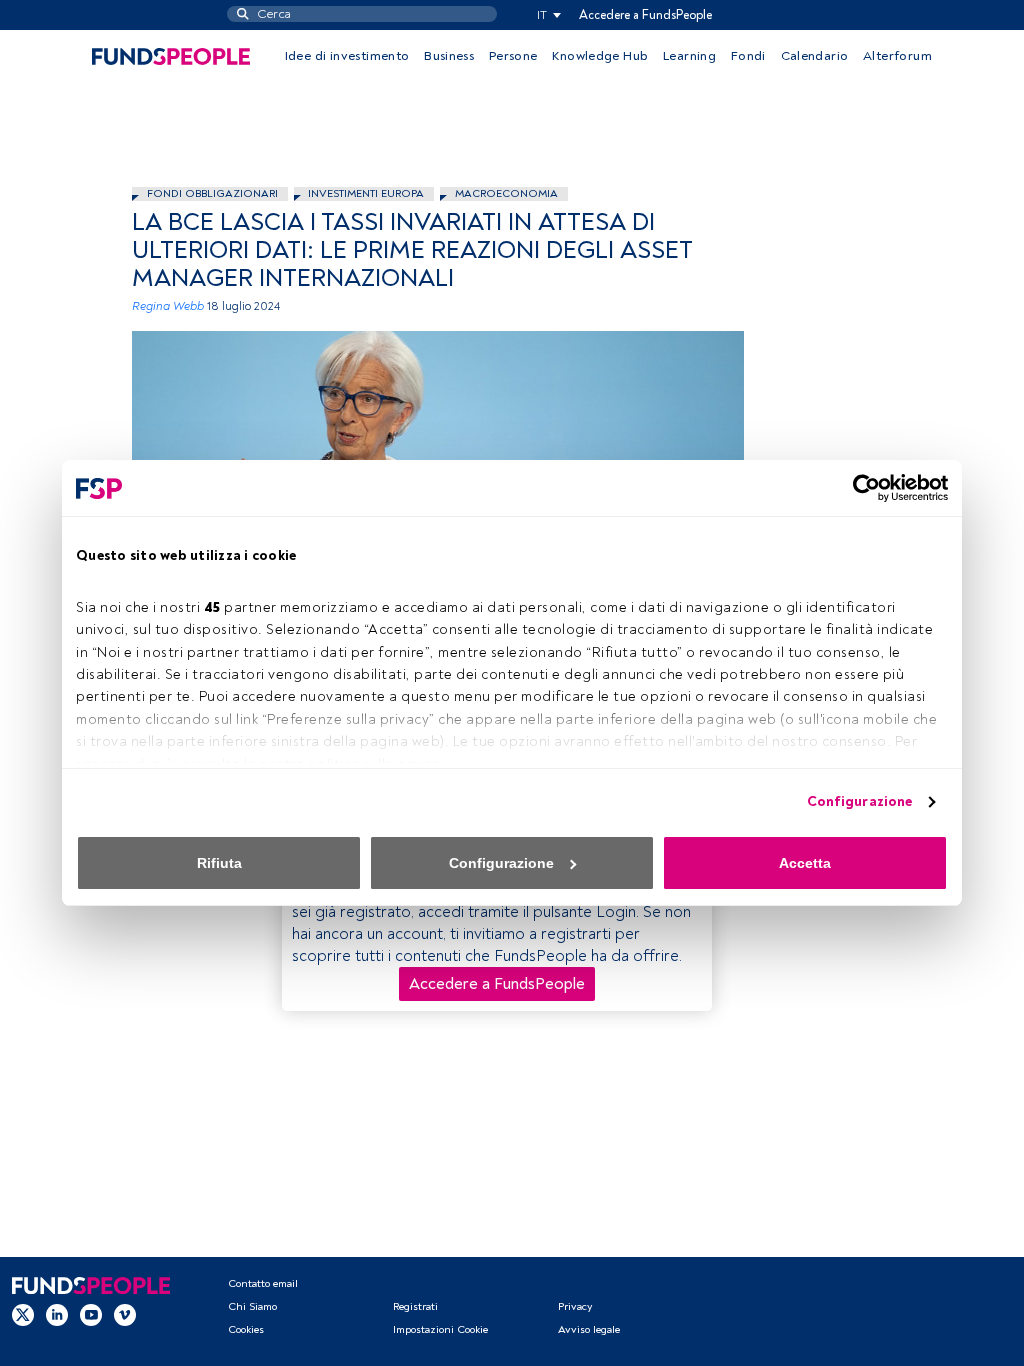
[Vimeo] (125, 1315)
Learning (689, 56)
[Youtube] (91, 1315)
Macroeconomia (506, 193)
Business (449, 56)
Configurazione (859, 801)
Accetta (805, 863)
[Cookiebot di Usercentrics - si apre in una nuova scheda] (860, 488)
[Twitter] (23, 1315)
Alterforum (897, 56)
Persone (513, 56)
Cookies (246, 1329)
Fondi (748, 56)
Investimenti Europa (366, 193)
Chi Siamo (252, 1306)
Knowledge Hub (600, 56)
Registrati (415, 1306)
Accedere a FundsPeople (645, 15)
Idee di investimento (347, 56)
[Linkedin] (57, 1315)
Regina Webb (168, 306)
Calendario (815, 56)
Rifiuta (219, 863)
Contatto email (263, 1283)
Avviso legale (589, 1329)
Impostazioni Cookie (440, 1329)
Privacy (575, 1306)
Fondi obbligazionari (212, 193)
